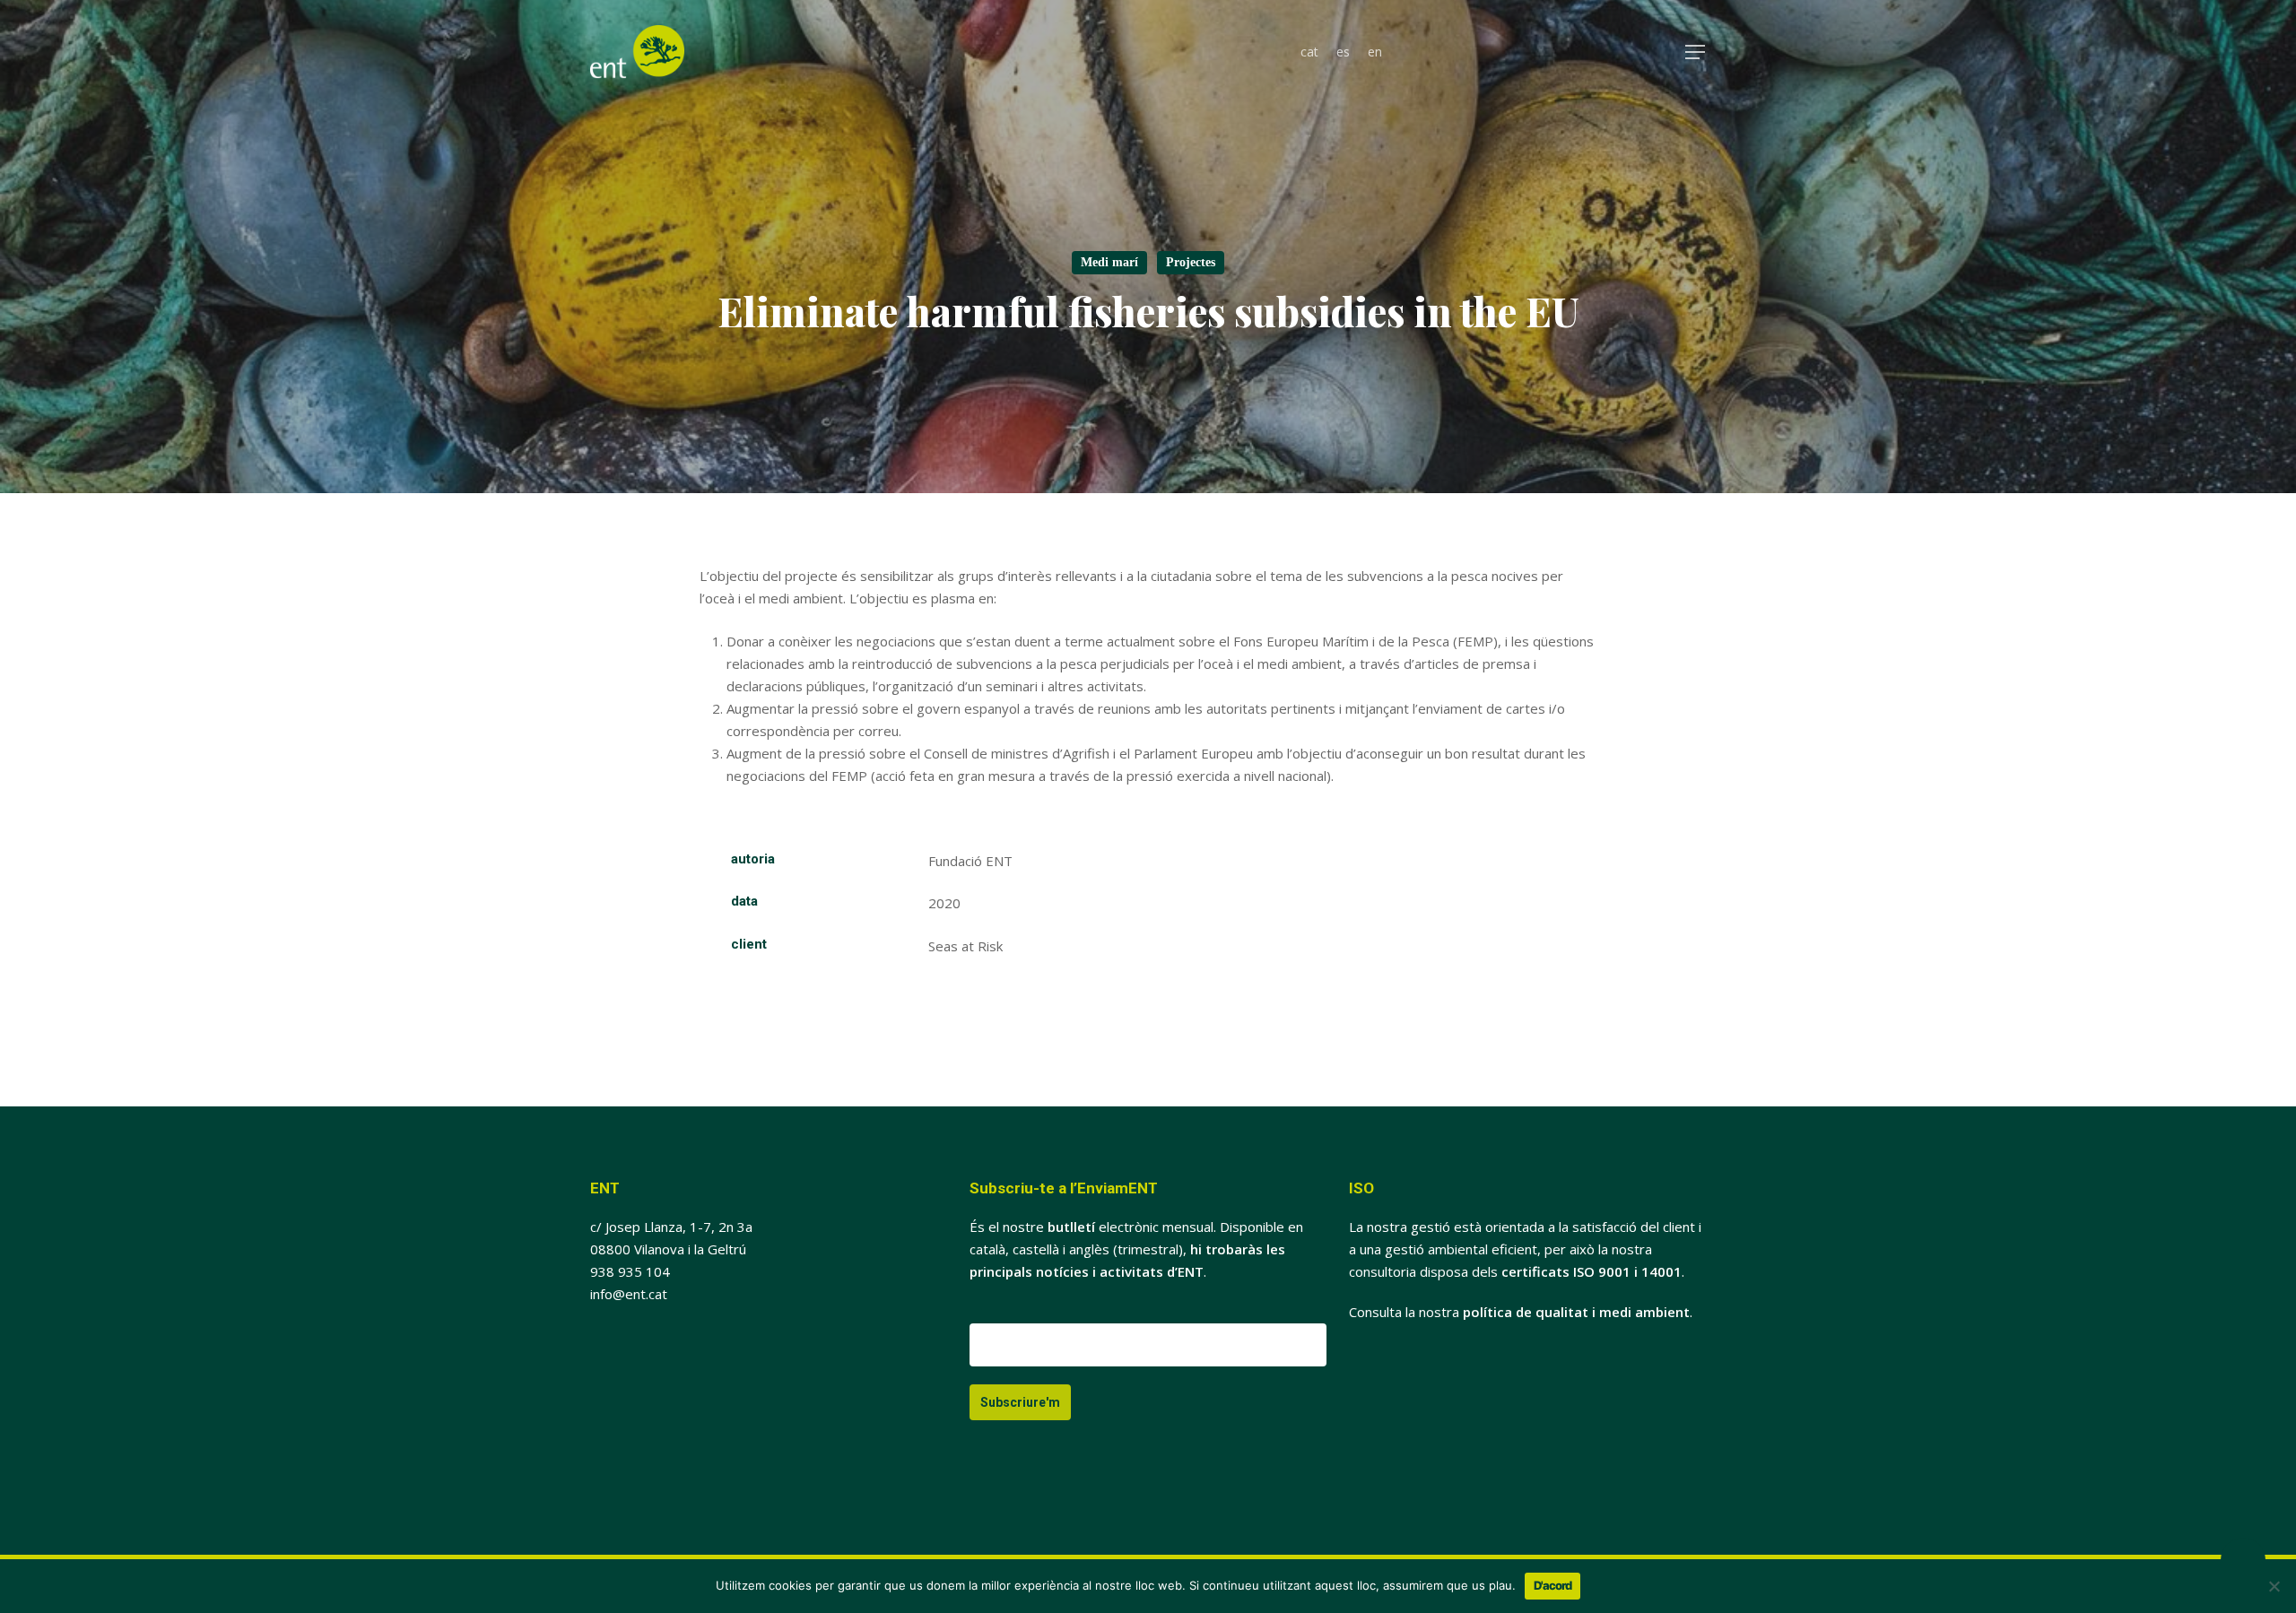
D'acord (1552, 1585)
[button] (1696, 52)
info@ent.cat (629, 1294)
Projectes (1191, 262)
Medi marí (1109, 262)
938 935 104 (630, 1271)
